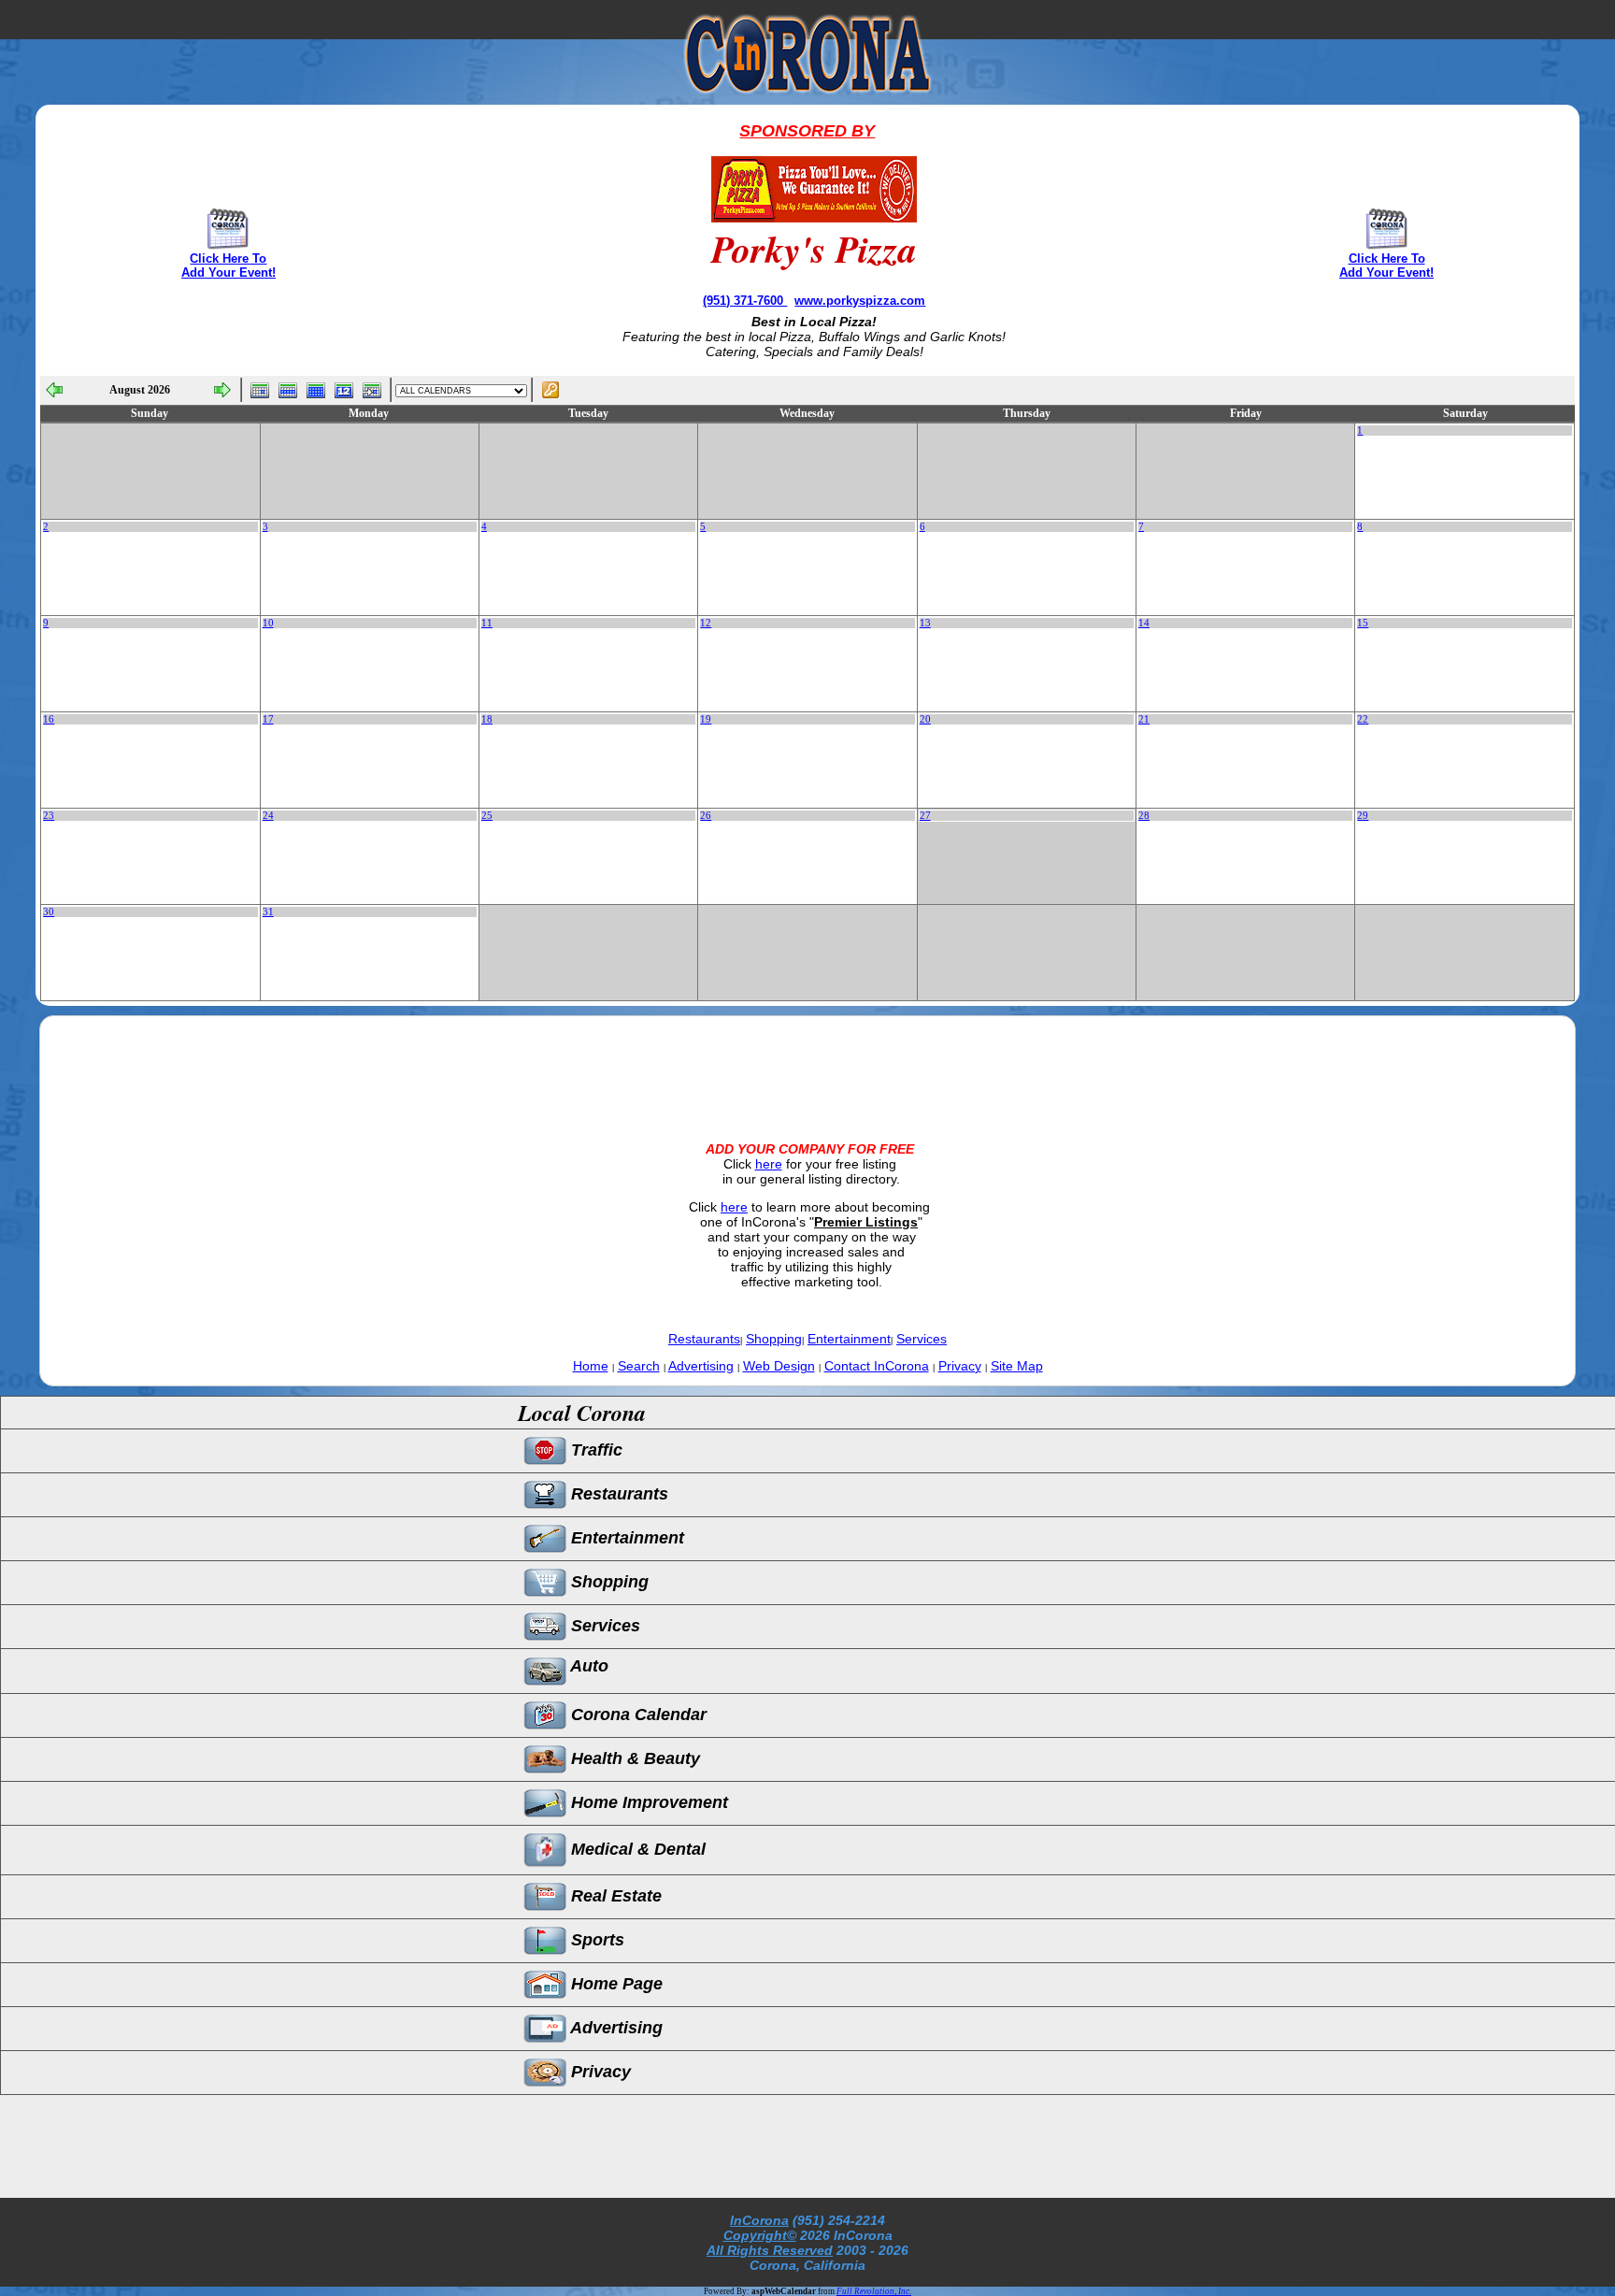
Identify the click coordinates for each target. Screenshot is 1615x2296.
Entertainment (849, 1339)
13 (925, 623)
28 (1144, 816)
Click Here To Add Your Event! (229, 265)
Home (591, 1366)
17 (268, 719)
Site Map (1017, 1366)
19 (706, 719)
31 (268, 912)
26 (706, 816)
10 (268, 623)
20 (925, 719)
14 (1144, 623)
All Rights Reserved (770, 2250)
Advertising (701, 1366)
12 (706, 623)
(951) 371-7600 (745, 301)
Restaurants (704, 1339)
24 (268, 816)
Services (922, 1339)
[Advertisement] (807, 1063)
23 (49, 816)
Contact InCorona (877, 1366)
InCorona (759, 2220)
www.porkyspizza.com (860, 301)
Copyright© (760, 2235)
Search (639, 1366)
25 (487, 816)
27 (925, 816)
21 (1144, 719)
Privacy (960, 1366)
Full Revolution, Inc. (874, 2291)
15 (1363, 623)
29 (1363, 816)
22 (1363, 719)
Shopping (774, 1339)
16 (49, 719)
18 (487, 719)
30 (49, 912)
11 (487, 623)
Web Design (779, 1366)
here (769, 1164)
